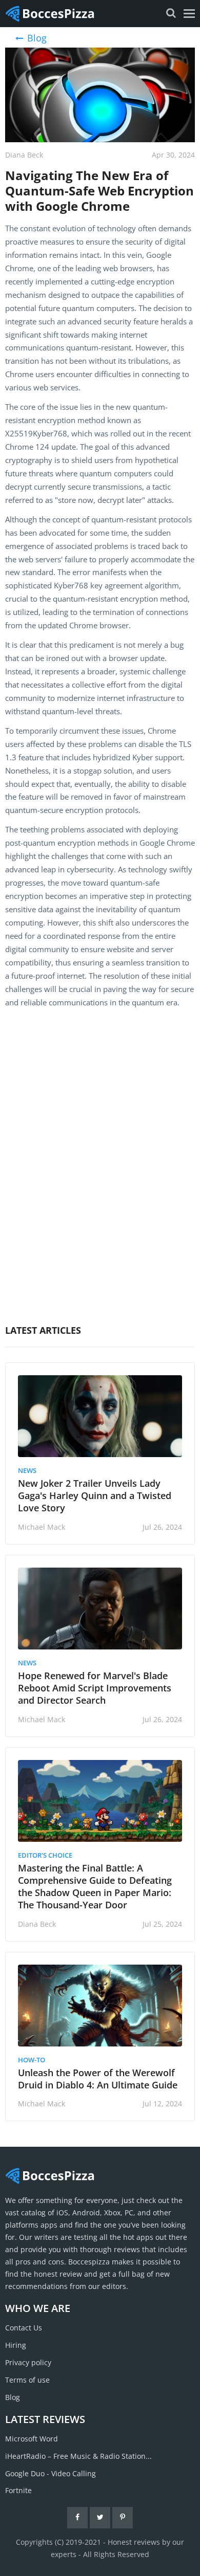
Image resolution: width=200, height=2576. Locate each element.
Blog (13, 2397)
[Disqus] (100, 1157)
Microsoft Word (32, 2439)
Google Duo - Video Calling (51, 2473)
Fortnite (18, 2490)
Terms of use (27, 2380)
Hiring (16, 2345)
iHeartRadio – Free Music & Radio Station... (78, 2456)
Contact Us (24, 2328)
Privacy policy (28, 2362)
